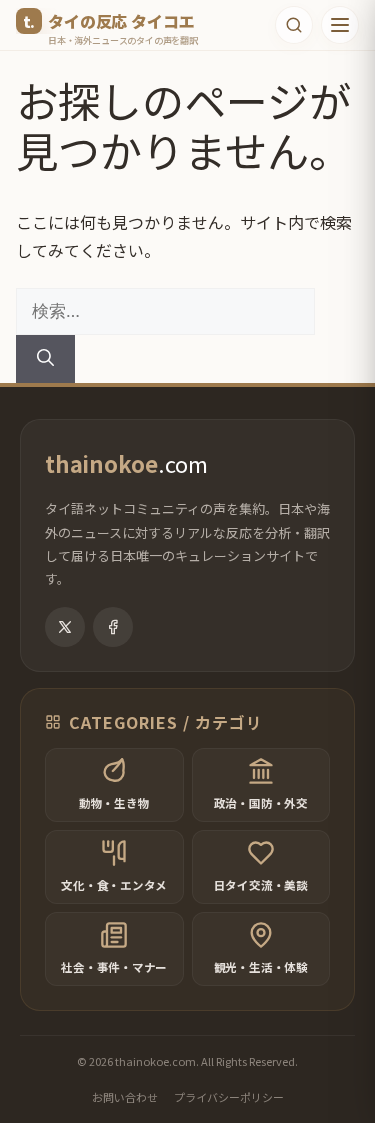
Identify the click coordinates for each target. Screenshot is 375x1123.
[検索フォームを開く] (294, 25)
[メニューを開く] (340, 25)
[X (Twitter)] (65, 627)
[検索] (45, 359)
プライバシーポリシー (229, 1097)
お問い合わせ (125, 1097)
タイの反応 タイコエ (121, 21)
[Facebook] (113, 627)
